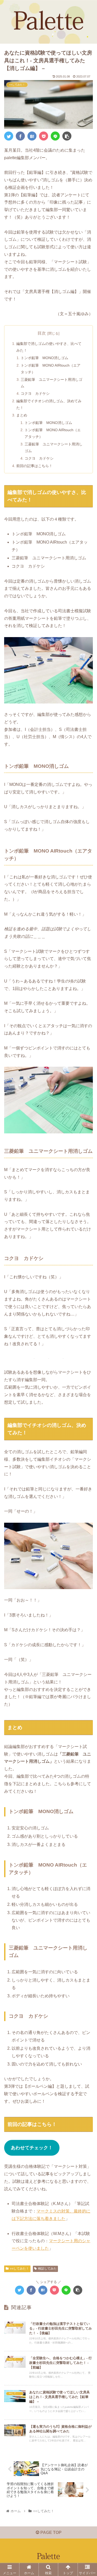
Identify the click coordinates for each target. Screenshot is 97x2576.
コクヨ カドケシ (35, 393)
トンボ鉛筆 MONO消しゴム (44, 358)
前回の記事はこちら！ (34, 466)
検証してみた (47, 2269)
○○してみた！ (19, 2269)
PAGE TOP (50, 2532)
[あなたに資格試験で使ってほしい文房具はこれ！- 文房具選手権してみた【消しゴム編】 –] (32, 136)
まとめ (22, 415)
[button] (87, 1271)
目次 (42, 333)
